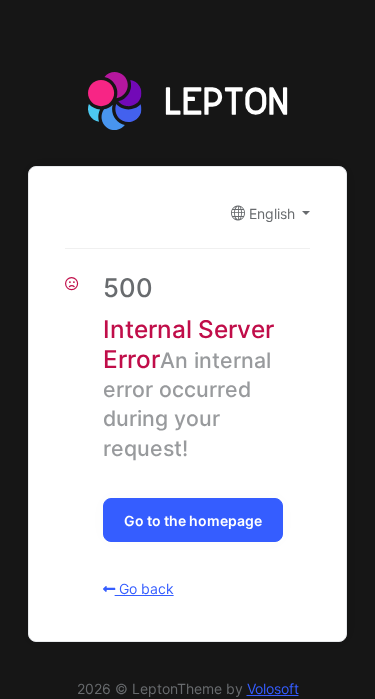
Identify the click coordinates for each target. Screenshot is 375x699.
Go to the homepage (193, 520)
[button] (271, 213)
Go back (144, 588)
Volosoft (273, 688)
